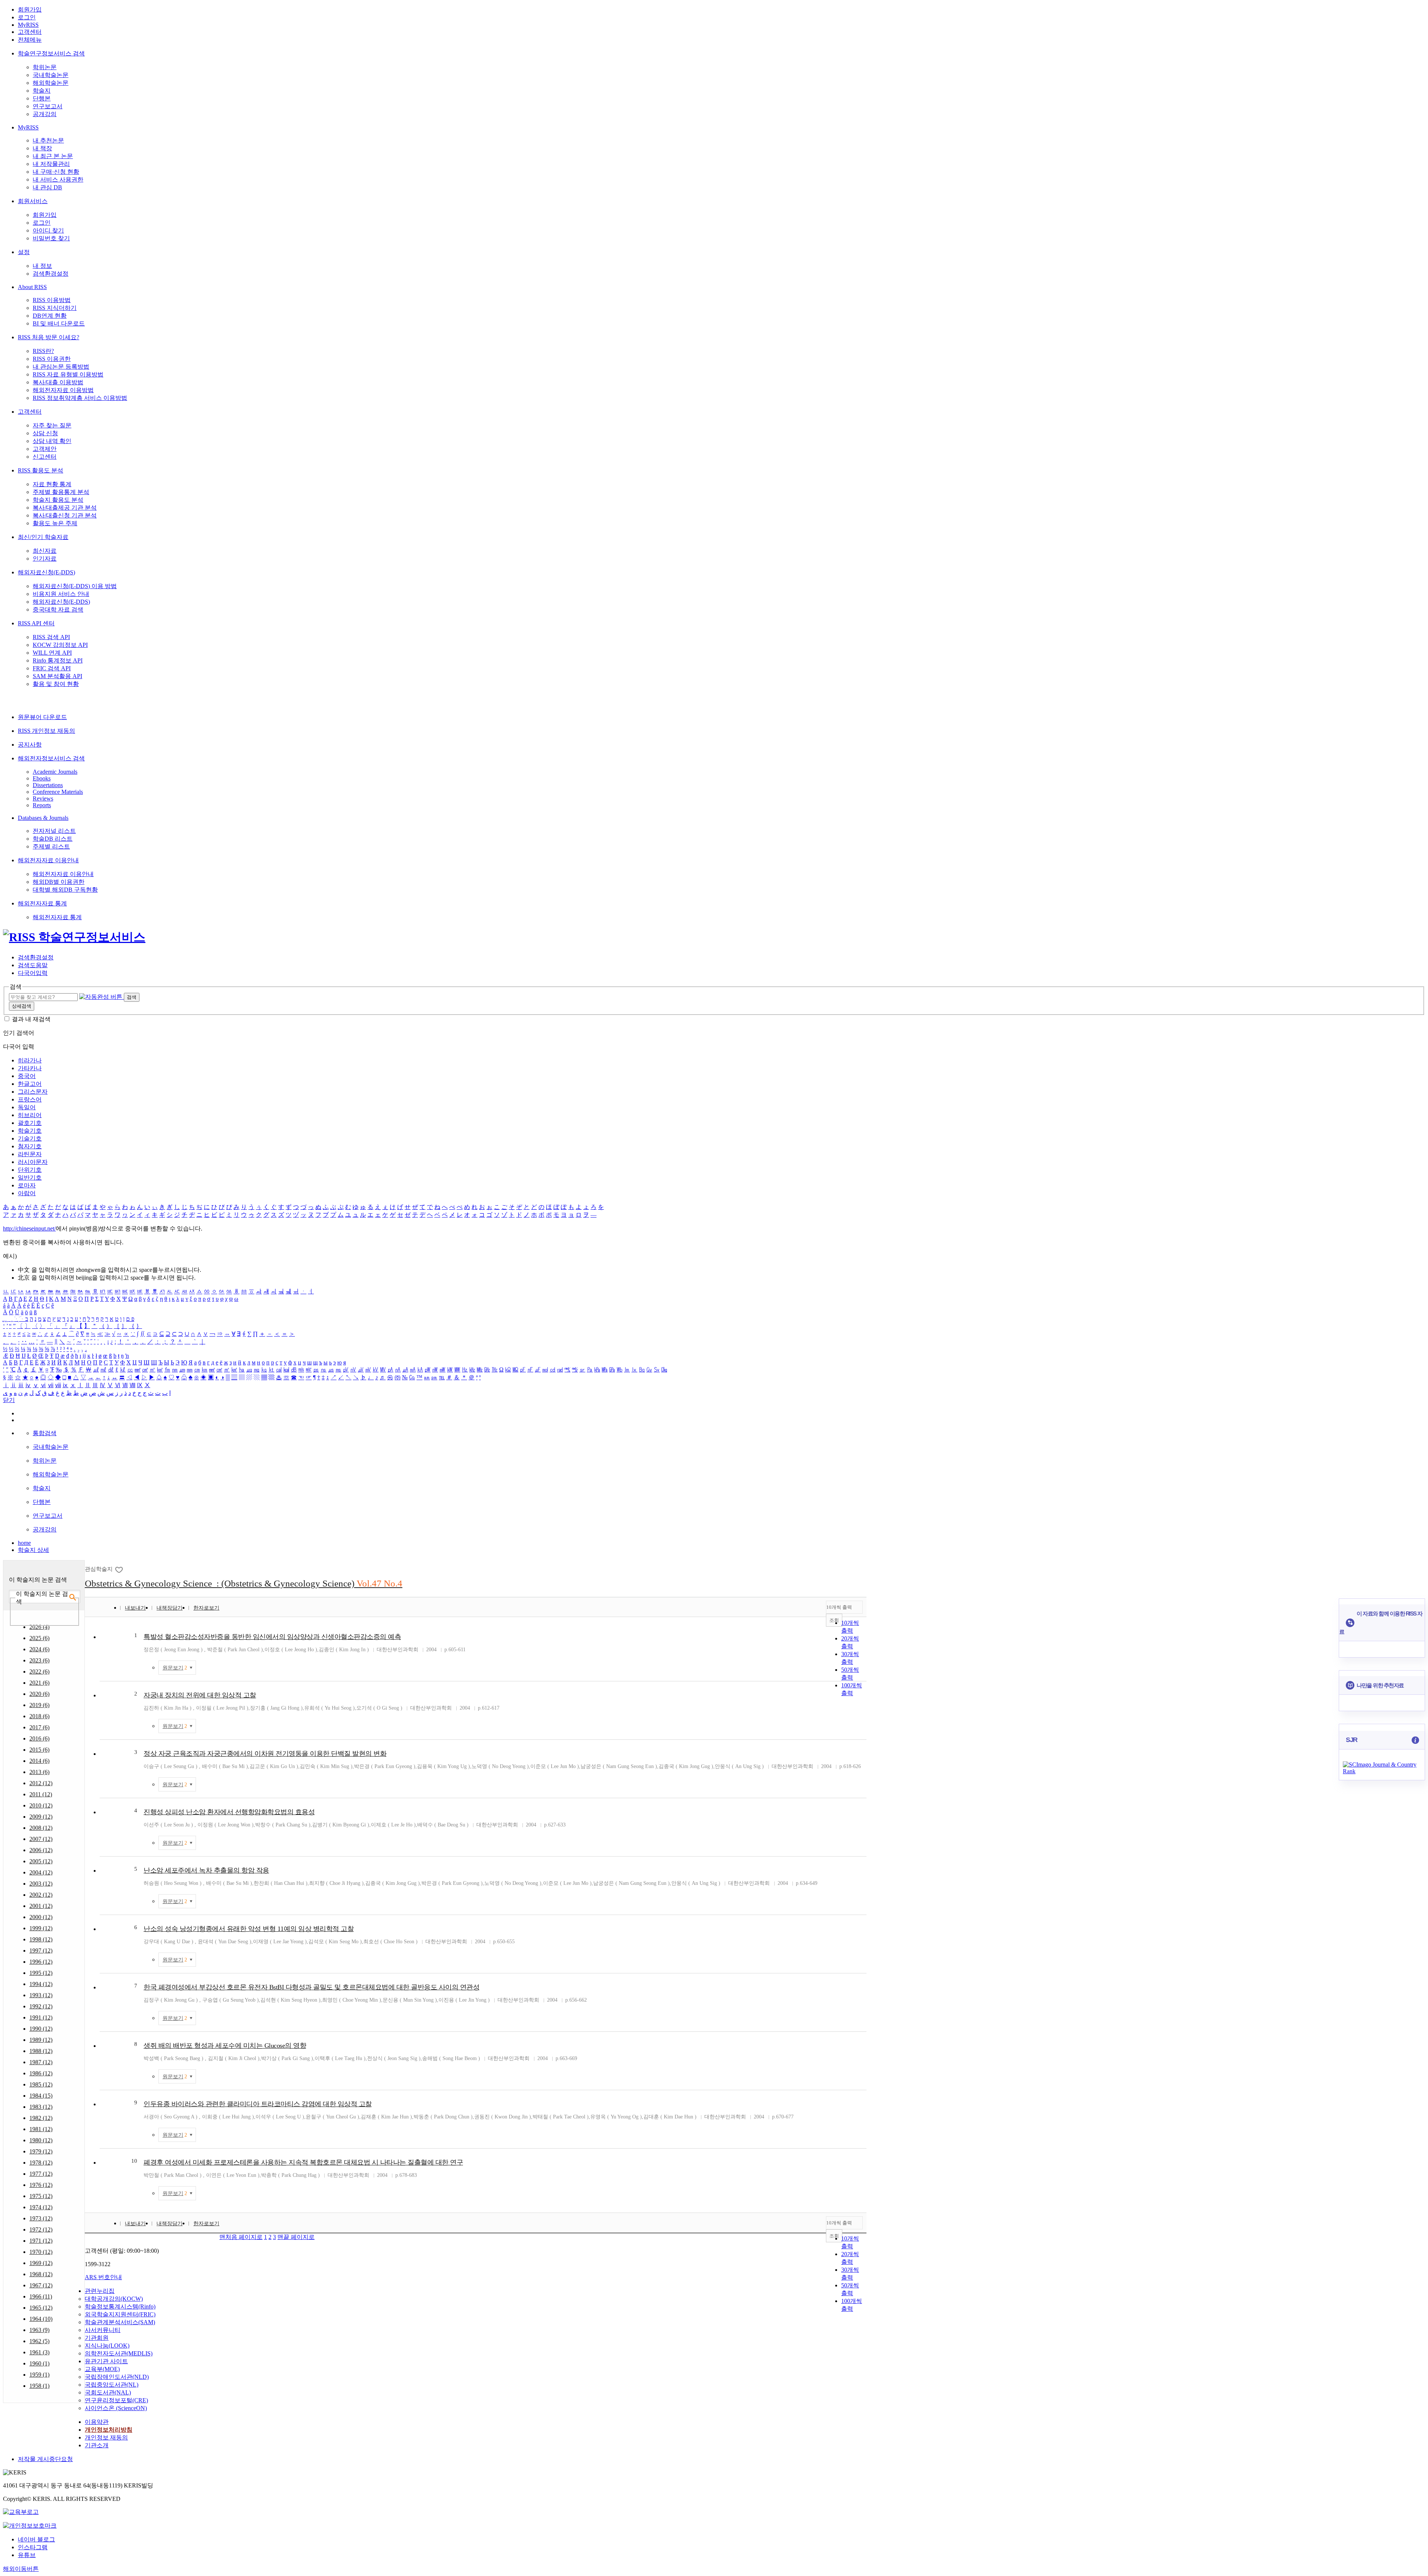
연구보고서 (48, 106)
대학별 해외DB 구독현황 (65, 890)
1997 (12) (41, 1951)
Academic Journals (55, 772)
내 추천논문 (48, 140)
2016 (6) (39, 1738)
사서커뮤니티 (103, 2330)
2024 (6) (39, 1649)
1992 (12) (41, 2006)
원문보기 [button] (175, 1668)
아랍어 (27, 1193)
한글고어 (30, 1084)
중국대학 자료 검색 (58, 609)
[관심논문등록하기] (120, 1569)
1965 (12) (41, 2308)
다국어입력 (33, 973)
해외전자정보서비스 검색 (51, 758)
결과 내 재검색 (31, 1019)
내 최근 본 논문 (53, 156)
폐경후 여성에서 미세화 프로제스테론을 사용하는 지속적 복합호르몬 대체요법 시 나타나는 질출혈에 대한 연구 (303, 2162)
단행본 (42, 98)
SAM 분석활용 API (57, 676)
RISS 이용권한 (52, 359)
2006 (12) (41, 1850)
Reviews (43, 798)
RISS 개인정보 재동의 (46, 731)
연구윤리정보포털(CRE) (116, 2400)
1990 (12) (41, 2029)
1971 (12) (41, 2241)
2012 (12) (41, 1783)
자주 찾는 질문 (52, 425)
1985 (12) (41, 2084)
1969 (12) (41, 2263)
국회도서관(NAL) (108, 2392)
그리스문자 (33, 1092)
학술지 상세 (33, 1550)
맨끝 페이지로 (296, 2237)
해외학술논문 (51, 83)
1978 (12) (41, 2163)
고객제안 (45, 449)
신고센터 (45, 457)
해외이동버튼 (21, 2569)
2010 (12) (41, 1805)
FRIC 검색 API (52, 668)
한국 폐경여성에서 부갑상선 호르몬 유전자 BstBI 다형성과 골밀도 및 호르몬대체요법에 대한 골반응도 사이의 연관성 (311, 1987)
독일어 (27, 1107)
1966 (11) (41, 2296)
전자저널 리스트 (54, 831)
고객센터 (30, 32)
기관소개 (97, 2445)
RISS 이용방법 (52, 300)
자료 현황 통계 (52, 484)
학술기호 (30, 1131)
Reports (42, 805)
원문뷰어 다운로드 (42, 717)
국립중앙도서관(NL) (112, 2385)
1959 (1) (39, 2375)
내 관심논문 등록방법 (61, 367)
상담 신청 (45, 433)
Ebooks (42, 778)
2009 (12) (41, 1817)
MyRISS (28, 25)
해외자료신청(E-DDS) (46, 572)
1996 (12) (41, 1962)
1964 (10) (41, 2319)
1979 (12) (41, 2151)
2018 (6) (39, 1716)
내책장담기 (170, 1608)
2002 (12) (41, 1895)
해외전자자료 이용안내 (48, 860)
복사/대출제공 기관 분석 (65, 508)
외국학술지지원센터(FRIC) (120, 2314)
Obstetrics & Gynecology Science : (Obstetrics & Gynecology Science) (244, 1583)
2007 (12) (41, 1839)
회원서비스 (33, 201)
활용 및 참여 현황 (56, 684)
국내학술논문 (51, 75)
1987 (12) (41, 2062)
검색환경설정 (51, 274)
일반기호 (30, 1178)
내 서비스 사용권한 (58, 179)
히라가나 (30, 1060)
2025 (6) (39, 1638)
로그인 (27, 17)
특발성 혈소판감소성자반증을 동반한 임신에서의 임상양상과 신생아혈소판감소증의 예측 (272, 1637)
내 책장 (42, 148)
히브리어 (30, 1115)
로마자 (27, 1185)
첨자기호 (30, 1146)
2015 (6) (39, 1750)
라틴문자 (30, 1154)
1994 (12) (41, 1984)
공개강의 (45, 114)
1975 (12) (41, 2196)
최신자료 (45, 551)
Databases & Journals (43, 818)
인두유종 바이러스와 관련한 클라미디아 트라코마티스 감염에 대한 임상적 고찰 (258, 2104)
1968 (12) (41, 2274)
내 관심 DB (47, 187)
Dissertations (48, 785)
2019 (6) (39, 1705)
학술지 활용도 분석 (58, 500)
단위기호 (30, 1170)
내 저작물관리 (51, 164)
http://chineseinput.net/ (29, 1228)
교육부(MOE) (102, 2369)
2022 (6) (39, 1672)
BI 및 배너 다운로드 (59, 323)
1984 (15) (41, 2096)
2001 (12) (41, 1906)
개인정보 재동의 (106, 2437)
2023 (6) (39, 1660)
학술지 (42, 91)
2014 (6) (39, 1761)
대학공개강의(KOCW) (114, 2299)
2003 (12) (41, 1884)
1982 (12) (41, 2118)
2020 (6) (39, 1694)
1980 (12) (41, 2140)
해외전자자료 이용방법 (63, 390)
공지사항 (30, 745)
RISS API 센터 (36, 623)
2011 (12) (41, 1794)
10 (134, 2161)
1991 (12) (41, 2017)
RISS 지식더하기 (55, 308)
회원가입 (30, 9)
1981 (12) (41, 2129)
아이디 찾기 (48, 230)
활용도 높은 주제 (55, 523)
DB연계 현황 (50, 316)
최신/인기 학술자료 (43, 537)
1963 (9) (39, 2330)
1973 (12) (41, 2218)
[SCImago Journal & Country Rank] (1382, 1771)
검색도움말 (33, 965)
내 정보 (42, 266)
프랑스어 (30, 1099)
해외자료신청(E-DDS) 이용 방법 (75, 586)
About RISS (32, 287)
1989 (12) (41, 2040)
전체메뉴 (30, 40)
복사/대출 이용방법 (58, 382)
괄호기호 (30, 1123)
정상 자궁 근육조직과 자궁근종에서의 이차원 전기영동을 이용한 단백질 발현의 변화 (265, 1754)
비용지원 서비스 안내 (61, 594)
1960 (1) (39, 2363)
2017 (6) (39, 1727)
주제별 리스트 (51, 846)
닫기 (9, 1400)
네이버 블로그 (36, 2539)
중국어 (27, 1076)
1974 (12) (41, 2207)
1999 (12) (41, 1928)
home (24, 1543)
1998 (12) (41, 1939)
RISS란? (43, 351)
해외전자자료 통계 (42, 903)
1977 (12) (41, 2174)
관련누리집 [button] (100, 2291)
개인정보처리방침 (109, 2430)
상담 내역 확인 (52, 441)
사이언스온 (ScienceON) (116, 2408)
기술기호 (30, 1138)
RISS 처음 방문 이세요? (49, 337)
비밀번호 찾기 (51, 238)
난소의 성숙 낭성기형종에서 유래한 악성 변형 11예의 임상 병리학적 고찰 (249, 1929)
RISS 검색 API (51, 637)
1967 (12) (41, 2285)
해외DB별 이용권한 (59, 882)
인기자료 (45, 559)
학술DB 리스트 (53, 839)
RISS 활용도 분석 (41, 470)
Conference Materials (58, 792)
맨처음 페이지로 (241, 2237)
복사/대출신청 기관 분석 (65, 515)
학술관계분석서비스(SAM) (120, 2322)
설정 (24, 252)
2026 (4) (39, 1627)
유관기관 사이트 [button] (106, 2361)
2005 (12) (41, 1861)
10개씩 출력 (839, 1607)
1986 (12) (41, 2073)
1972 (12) (41, 2229)
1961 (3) (39, 2352)
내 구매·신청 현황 (56, 172)
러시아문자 (33, 1162)
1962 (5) (39, 2341)
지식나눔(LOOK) (107, 2346)
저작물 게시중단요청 (45, 2459)
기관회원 (97, 2338)
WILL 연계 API (52, 653)
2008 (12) (41, 1828)
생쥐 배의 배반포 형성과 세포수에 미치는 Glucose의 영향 (225, 2046)
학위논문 (45, 67)
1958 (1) (39, 2386)
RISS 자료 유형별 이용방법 (68, 374)
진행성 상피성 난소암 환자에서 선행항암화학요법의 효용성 (229, 1812)
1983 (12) (41, 2107)
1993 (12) (41, 1995)
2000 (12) (41, 1917)
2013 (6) (39, 1772)
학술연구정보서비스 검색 (51, 53)
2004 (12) (41, 1872)
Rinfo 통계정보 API (58, 660)
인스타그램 (33, 2547)
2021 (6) (39, 1683)
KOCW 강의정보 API (60, 645)
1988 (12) (41, 2051)
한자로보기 (206, 1608)
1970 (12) (41, 2252)
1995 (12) (41, 1973)
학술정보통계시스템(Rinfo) (120, 2306)
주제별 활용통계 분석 (61, 492)
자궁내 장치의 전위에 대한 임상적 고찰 (200, 1695)
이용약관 (97, 2422)
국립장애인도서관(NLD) (117, 2377)
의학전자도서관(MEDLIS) (119, 2353)
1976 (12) (41, 2185)
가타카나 (30, 1068)
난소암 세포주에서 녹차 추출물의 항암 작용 (206, 1870)
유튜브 (27, 2555)
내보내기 (135, 1608)
